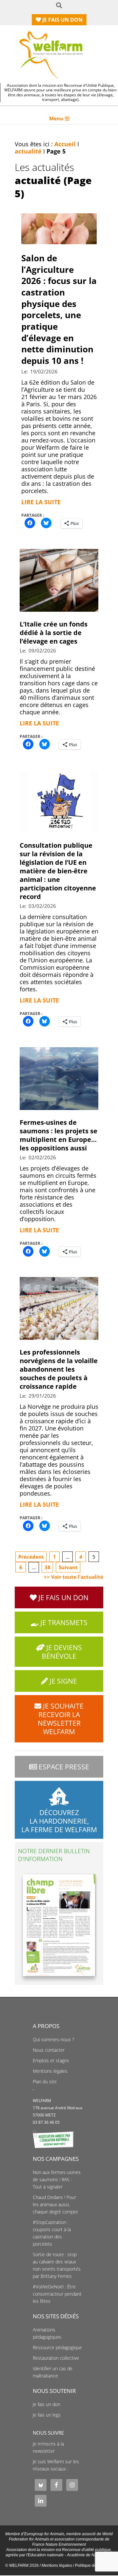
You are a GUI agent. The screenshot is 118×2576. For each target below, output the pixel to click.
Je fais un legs (47, 2415)
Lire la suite (41, 502)
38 (48, 1567)
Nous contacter (49, 2050)
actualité (28, 151)
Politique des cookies (94, 2565)
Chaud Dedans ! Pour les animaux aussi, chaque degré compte (55, 2205)
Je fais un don (47, 2404)
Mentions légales (50, 2071)
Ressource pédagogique (57, 2348)
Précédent (31, 1557)
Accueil (65, 144)
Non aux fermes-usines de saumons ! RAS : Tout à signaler (57, 2180)
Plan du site (45, 2082)
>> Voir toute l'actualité (74, 1577)
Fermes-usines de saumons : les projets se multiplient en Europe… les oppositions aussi (59, 1135)
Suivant (68, 1567)
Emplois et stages (51, 2061)
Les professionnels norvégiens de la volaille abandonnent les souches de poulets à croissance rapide (59, 1369)
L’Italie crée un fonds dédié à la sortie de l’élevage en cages (54, 633)
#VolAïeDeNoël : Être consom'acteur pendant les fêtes (57, 2294)
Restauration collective (56, 2358)
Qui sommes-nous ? (53, 2040)
